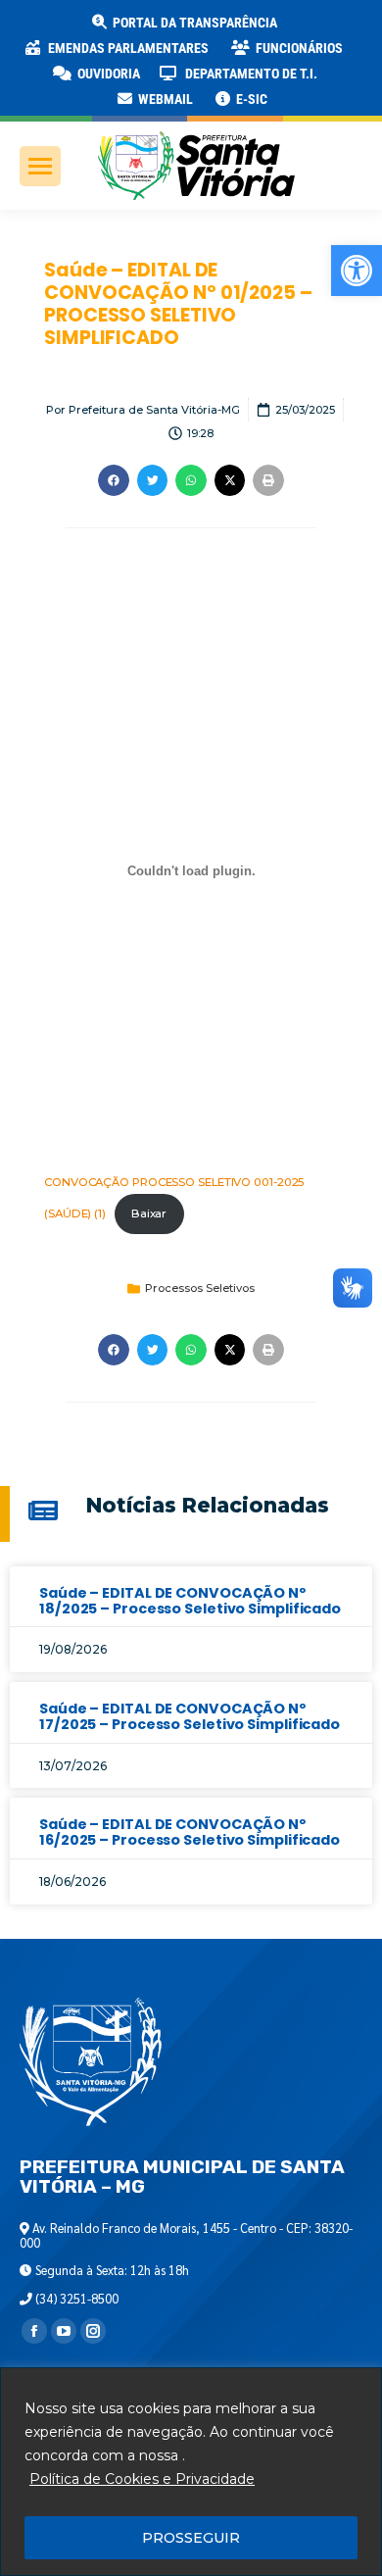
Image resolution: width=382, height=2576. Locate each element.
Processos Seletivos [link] (200, 1288)
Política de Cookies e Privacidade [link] (142, 2479)
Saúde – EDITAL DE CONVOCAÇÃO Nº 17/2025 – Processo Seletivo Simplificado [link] (190, 1716)
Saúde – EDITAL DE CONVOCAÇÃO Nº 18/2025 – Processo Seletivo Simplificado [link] (190, 1601)
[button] (315, 29)
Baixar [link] (149, 1214)
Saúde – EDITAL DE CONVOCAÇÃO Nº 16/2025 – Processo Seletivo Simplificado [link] (190, 1832)
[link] (357, 271)
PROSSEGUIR (191, 2538)
